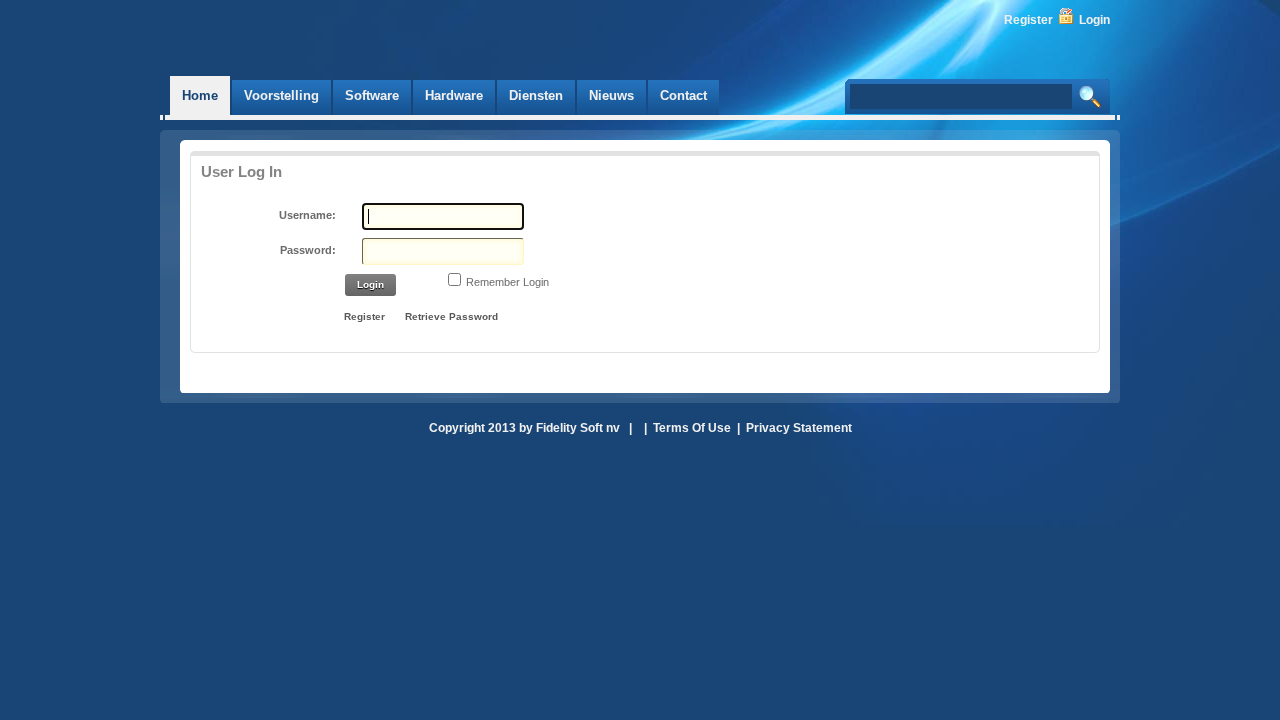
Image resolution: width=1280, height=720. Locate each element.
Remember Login (507, 282)
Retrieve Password (451, 316)
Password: (308, 250)
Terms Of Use (692, 428)
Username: (307, 215)
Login (1094, 20)
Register (1028, 20)
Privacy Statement (799, 428)
